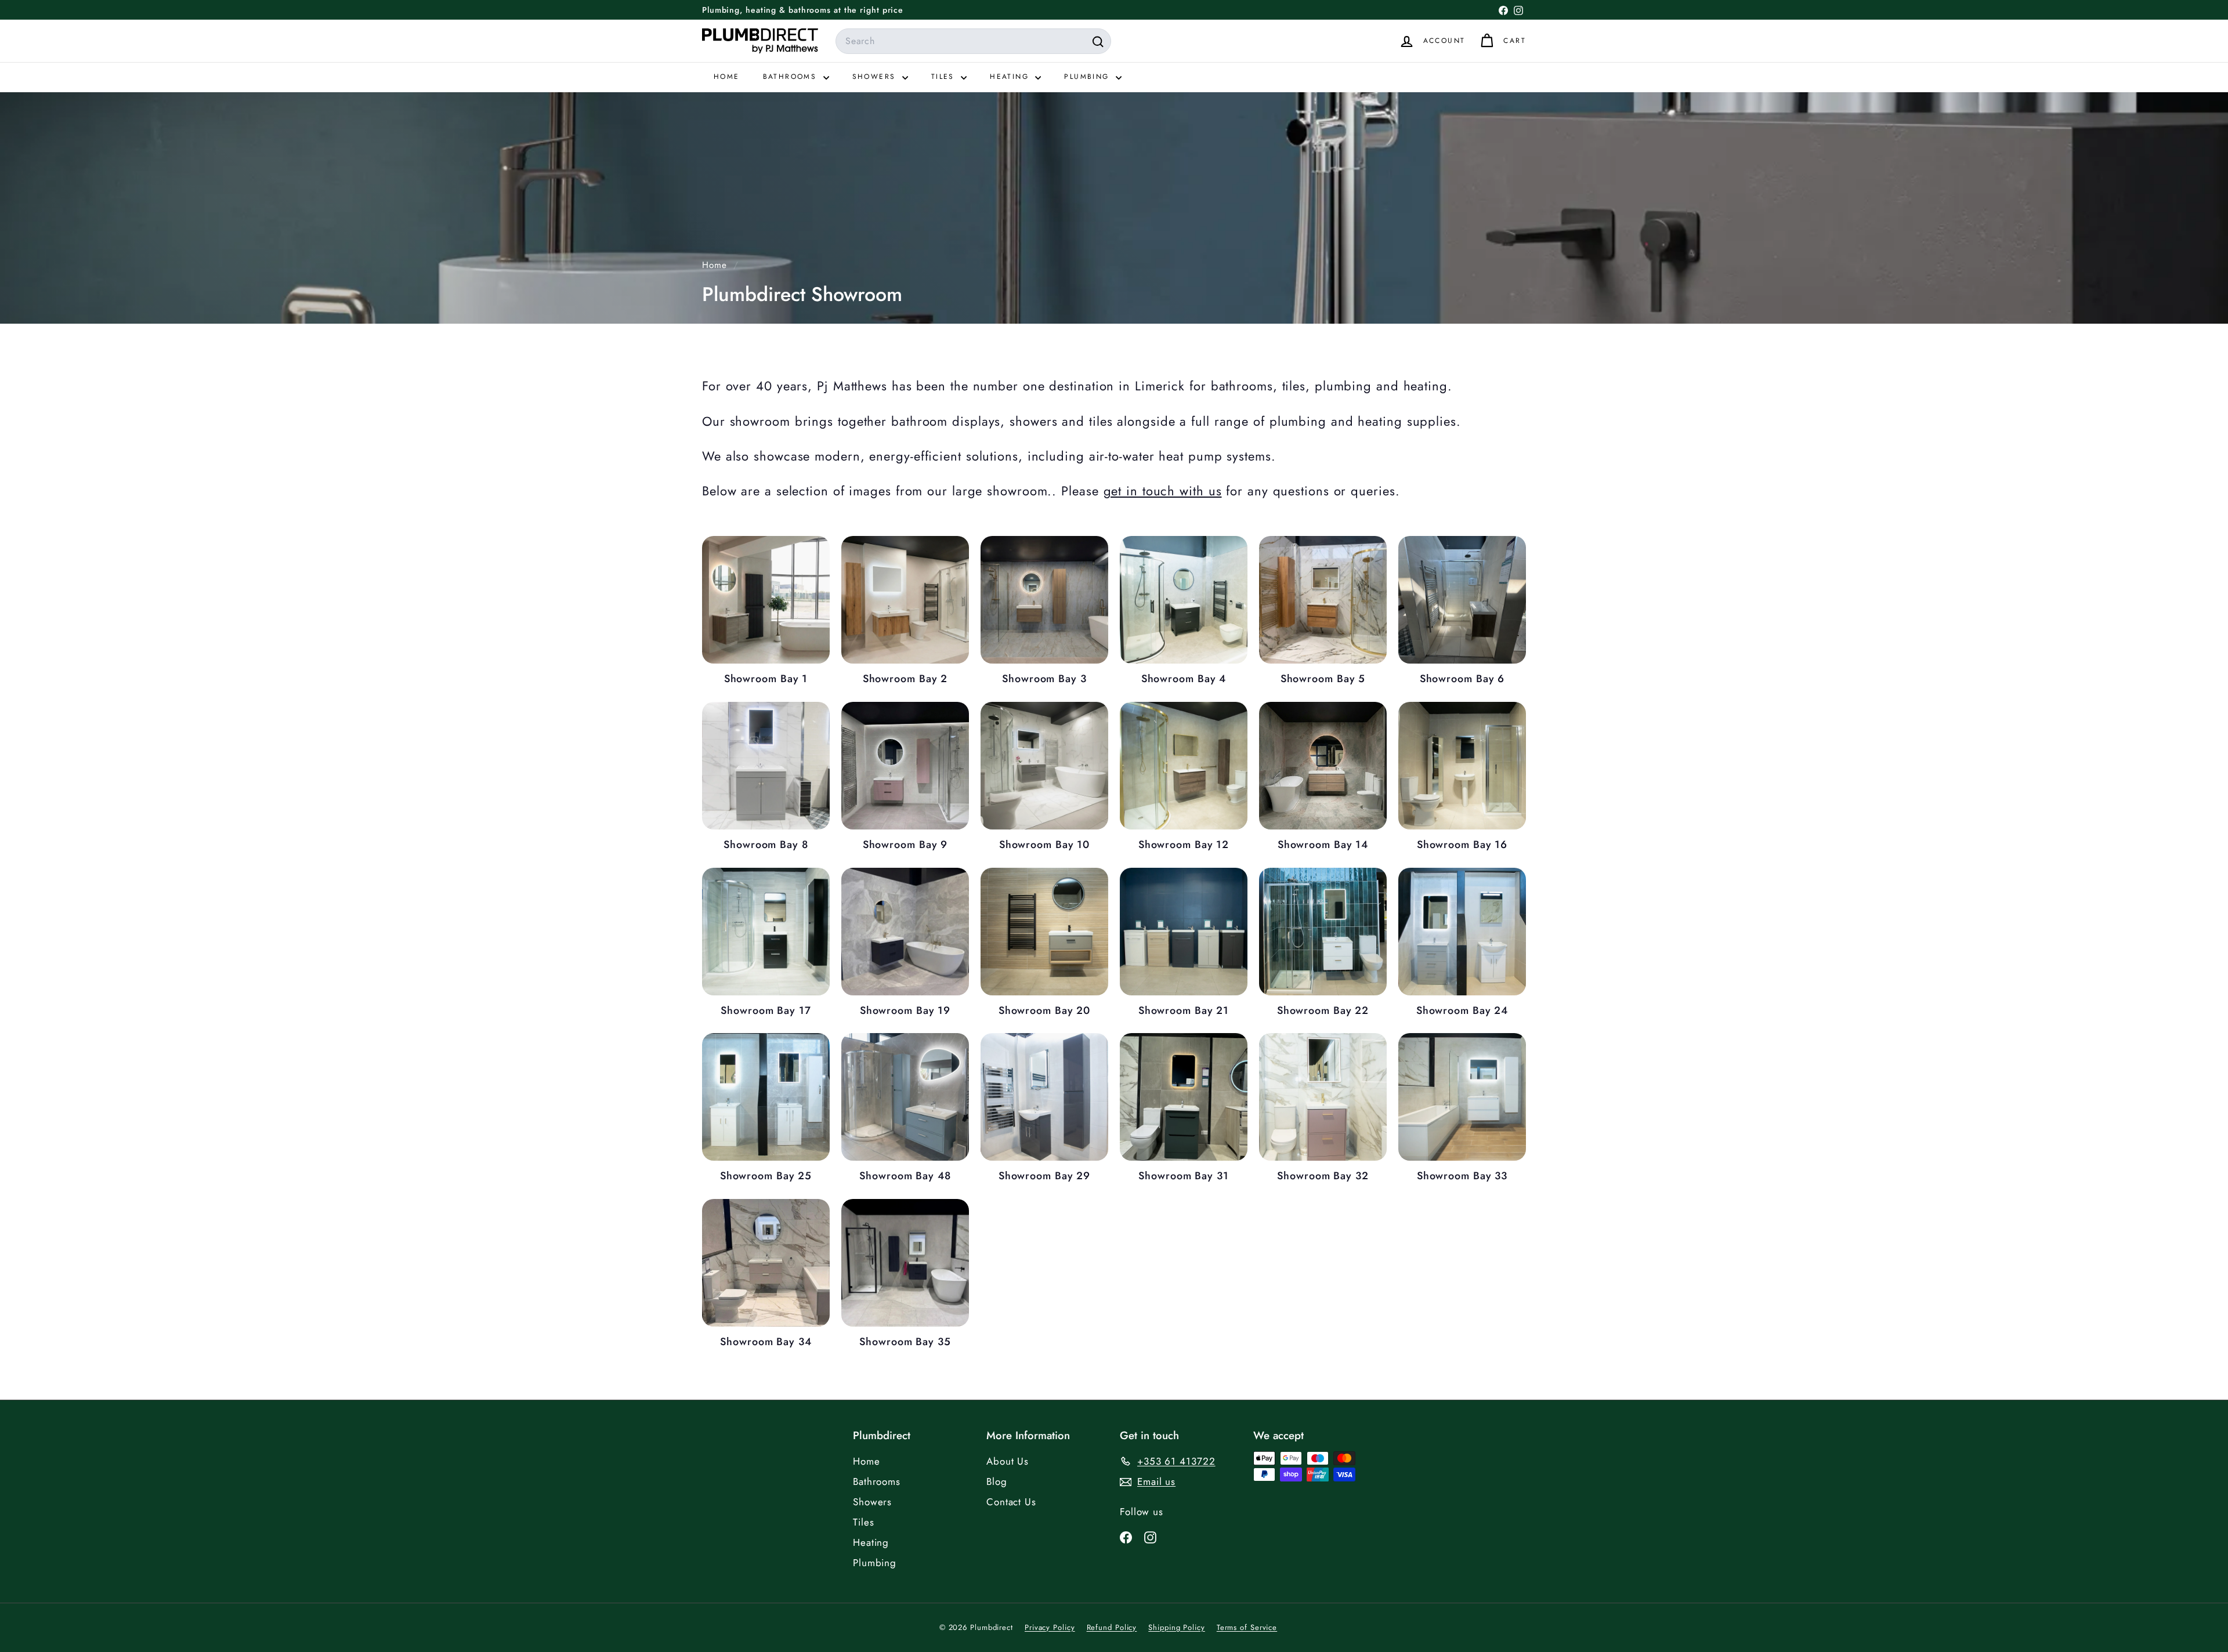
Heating (1011, 77)
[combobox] (973, 41)
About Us (1008, 1461)
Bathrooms (792, 77)
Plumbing (1088, 77)
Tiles (945, 77)
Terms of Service (1247, 1627)
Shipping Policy (1177, 1627)
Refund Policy (1112, 1627)
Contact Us (1011, 1502)
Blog (997, 1481)
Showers (876, 77)
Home (727, 77)
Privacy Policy (1050, 1627)
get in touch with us (1163, 491)
